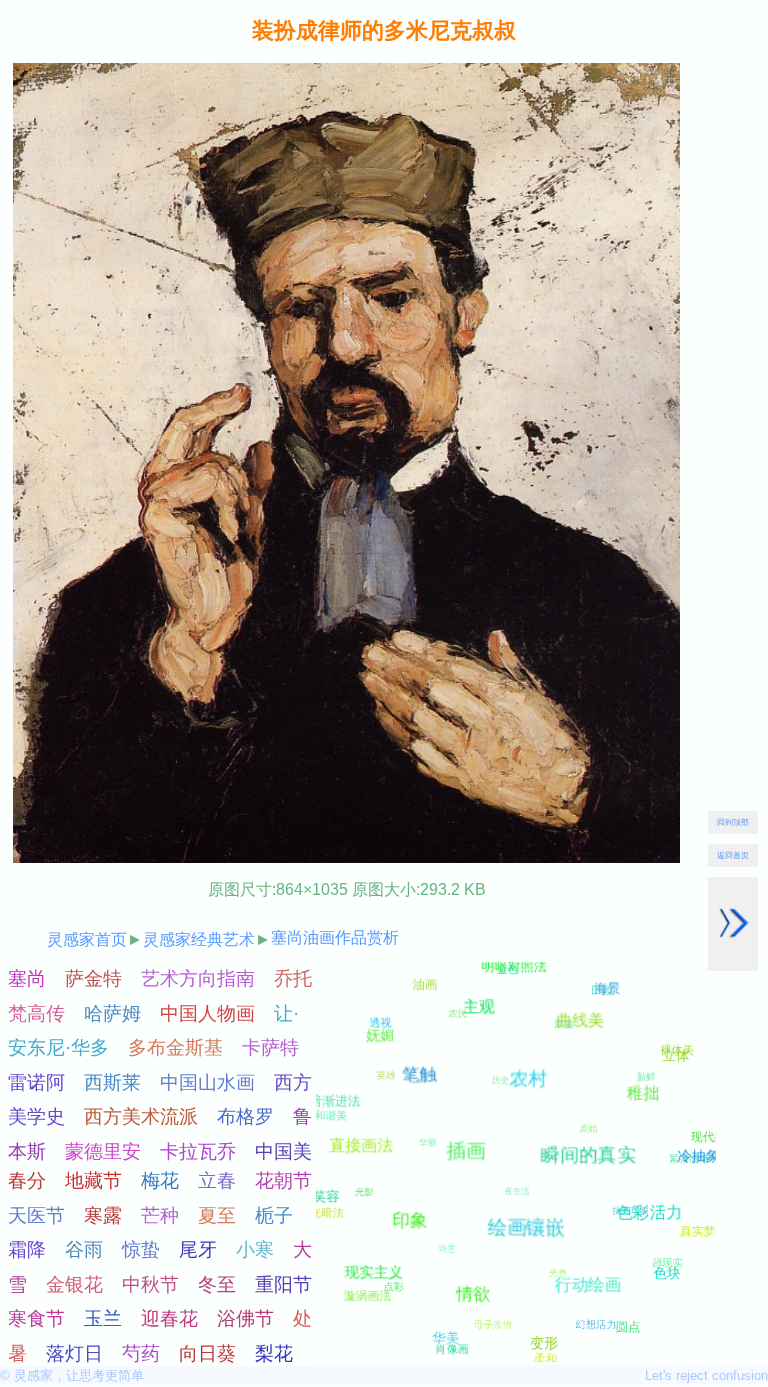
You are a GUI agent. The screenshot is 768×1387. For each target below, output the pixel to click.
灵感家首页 (87, 939)
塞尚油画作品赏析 (335, 937)
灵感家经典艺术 (199, 939)
